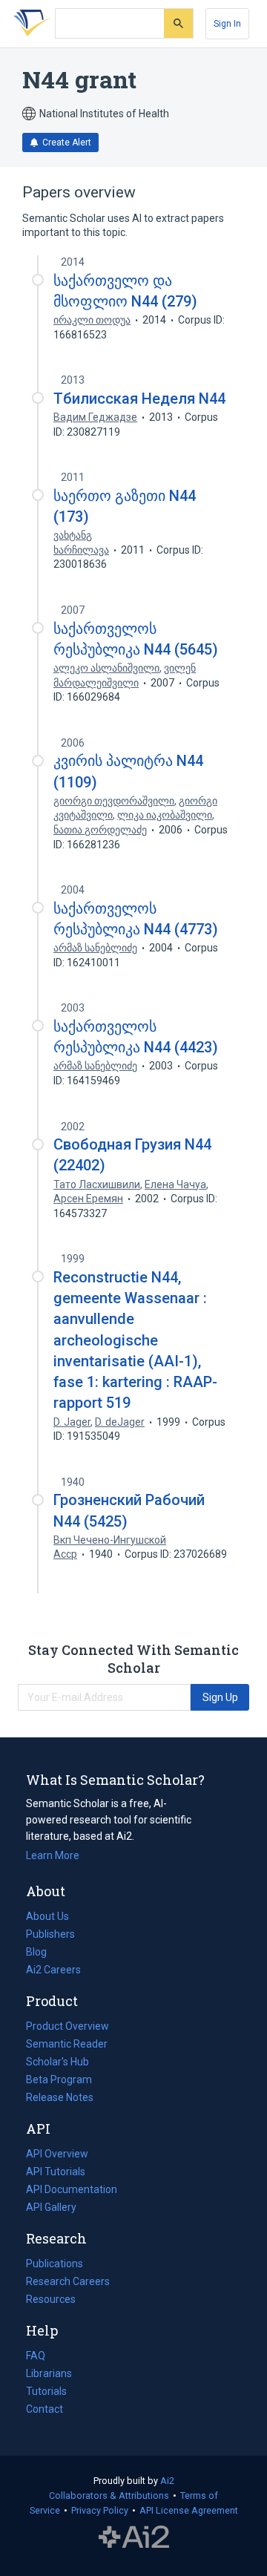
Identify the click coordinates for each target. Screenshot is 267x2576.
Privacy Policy (100, 2510)
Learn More (53, 1855)
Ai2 (167, 2481)
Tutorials (46, 2391)
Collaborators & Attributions (109, 2495)
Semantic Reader (67, 2044)
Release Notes (60, 2097)
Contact (44, 2409)
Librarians (49, 2373)
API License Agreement (189, 2510)
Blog (42, 1953)
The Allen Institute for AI (134, 2537)
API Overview (57, 2154)
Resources (51, 2301)
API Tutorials (56, 2172)
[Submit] (178, 23)
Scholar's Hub (57, 2062)
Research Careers (68, 2283)
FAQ (36, 2356)
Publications (55, 2265)
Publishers (50, 1934)
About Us (47, 1916)
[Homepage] (29, 24)
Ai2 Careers (53, 1971)
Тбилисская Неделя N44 (139, 399)
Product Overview (67, 2026)
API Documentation (72, 2191)
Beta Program (59, 2080)
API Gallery (51, 2207)
